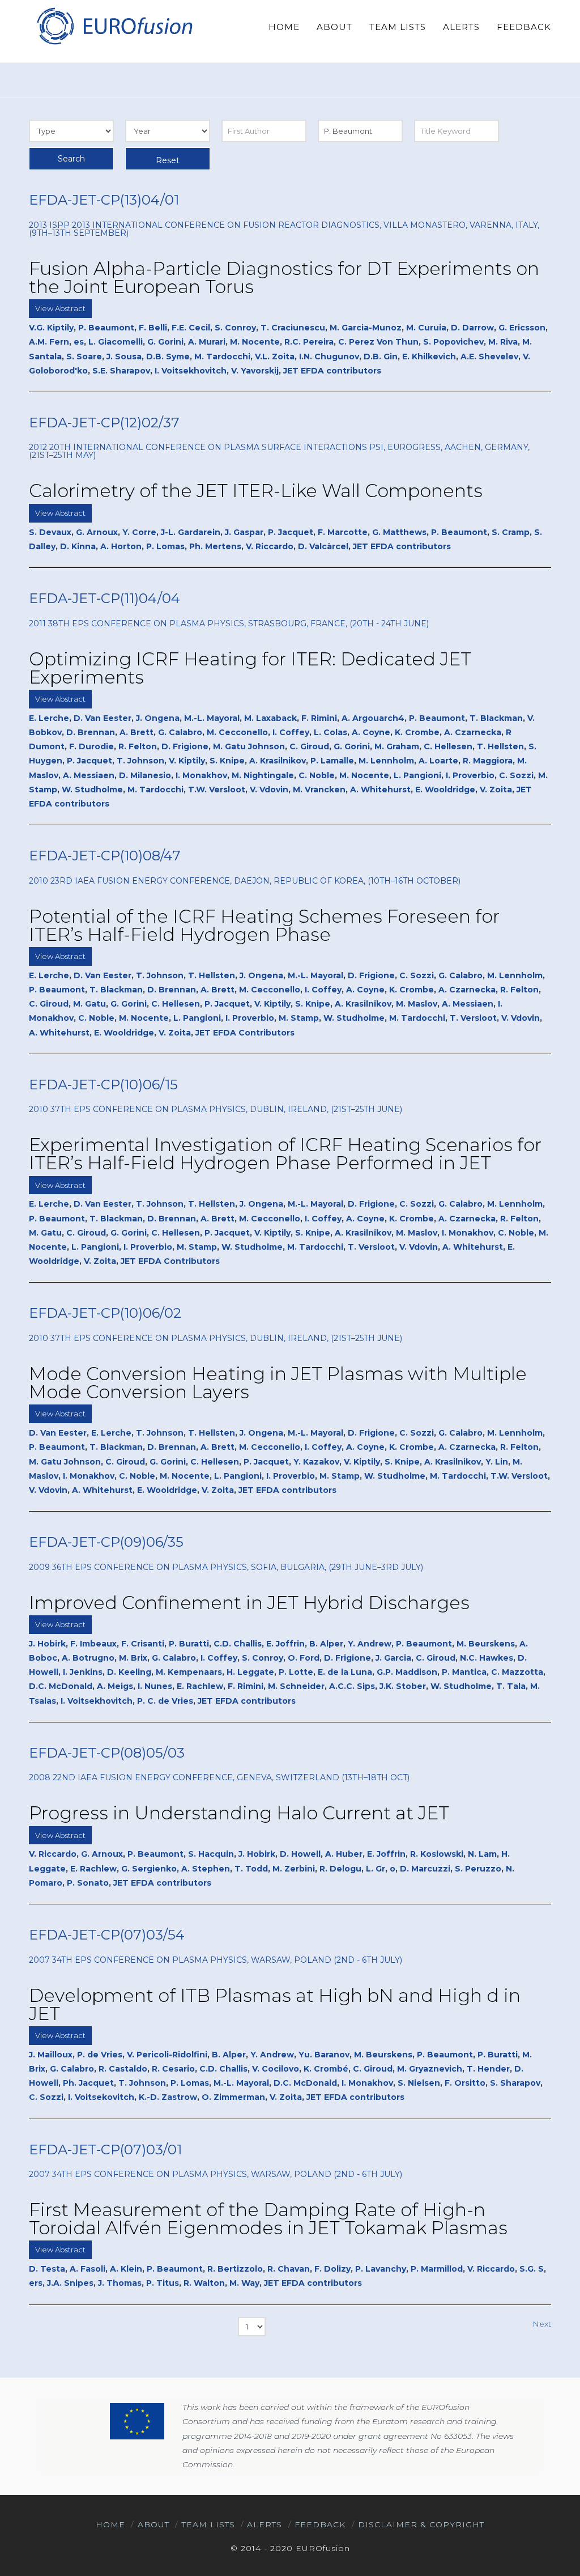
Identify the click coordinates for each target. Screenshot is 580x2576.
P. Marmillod (437, 2269)
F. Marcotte (343, 532)
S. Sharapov (515, 2083)
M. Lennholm (386, 761)
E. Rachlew (200, 1686)
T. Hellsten (500, 746)
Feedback (320, 2524)
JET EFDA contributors (332, 371)
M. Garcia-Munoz (366, 328)
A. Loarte (438, 761)
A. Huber (344, 1854)
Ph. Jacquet (88, 2083)
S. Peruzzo (478, 1869)
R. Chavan (289, 2269)
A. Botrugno (88, 1658)
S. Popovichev (453, 342)
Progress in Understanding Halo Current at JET (239, 1813)
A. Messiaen (89, 775)
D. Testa (47, 2269)
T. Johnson (140, 761)
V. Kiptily (187, 761)
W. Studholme (92, 790)
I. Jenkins (83, 1672)
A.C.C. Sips (352, 1686)
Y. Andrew (370, 1644)
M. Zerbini (294, 1869)
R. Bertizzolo (235, 2269)
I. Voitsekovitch (101, 2097)
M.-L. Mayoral (212, 718)
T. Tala (511, 1686)
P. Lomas (165, 546)
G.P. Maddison (407, 1672)
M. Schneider (296, 1686)
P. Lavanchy (381, 2269)
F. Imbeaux (93, 1644)
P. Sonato (88, 1883)
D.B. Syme (168, 357)
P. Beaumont (106, 328)
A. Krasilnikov (278, 761)
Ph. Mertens (215, 546)
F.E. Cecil (191, 328)
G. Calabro (180, 732)
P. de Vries (100, 2055)
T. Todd (251, 1869)
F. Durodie (91, 746)
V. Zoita (496, 790)
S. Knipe (227, 761)
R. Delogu (340, 1869)
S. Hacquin (211, 1854)
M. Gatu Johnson (249, 746)
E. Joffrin (285, 1644)
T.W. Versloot (217, 790)
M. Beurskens (486, 1644)
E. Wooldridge (445, 790)
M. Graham (397, 746)
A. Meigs (115, 1686)
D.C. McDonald (61, 1686)
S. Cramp (511, 532)
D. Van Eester (103, 718)
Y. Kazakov (316, 1462)
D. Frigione (185, 746)
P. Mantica (464, 1672)
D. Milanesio (145, 775)
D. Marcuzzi (425, 1869)
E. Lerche (49, 718)
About (153, 2524)
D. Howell (300, 1854)
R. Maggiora (488, 761)
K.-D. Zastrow (168, 2097)
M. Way (244, 2283)
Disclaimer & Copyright (421, 2524)
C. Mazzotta (517, 1672)
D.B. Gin (381, 357)
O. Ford (304, 1658)
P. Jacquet (291, 532)
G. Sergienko (149, 1869)
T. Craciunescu (293, 328)
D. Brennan (91, 732)
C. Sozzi (516, 775)
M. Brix (133, 1658)
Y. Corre (139, 532)
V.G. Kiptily (51, 328)
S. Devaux (50, 532)
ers (36, 2283)
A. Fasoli (88, 2269)
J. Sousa (124, 357)
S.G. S (532, 2269)
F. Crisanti (143, 1644)
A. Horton (121, 546)
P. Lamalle (332, 761)
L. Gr (376, 1869)
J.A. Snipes (70, 2283)
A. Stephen (206, 1869)
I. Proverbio (470, 775)
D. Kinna (78, 546)
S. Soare (84, 357)
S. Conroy (235, 328)
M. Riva (503, 342)
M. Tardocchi (222, 357)
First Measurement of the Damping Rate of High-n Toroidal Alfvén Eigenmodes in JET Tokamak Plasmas (268, 2219)
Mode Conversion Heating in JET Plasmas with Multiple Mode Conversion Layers (278, 1383)
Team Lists (208, 2524)
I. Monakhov (201, 775)
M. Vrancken (319, 790)
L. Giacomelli (116, 342)
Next (542, 2324)
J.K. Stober (403, 1686)
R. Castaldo (123, 2069)
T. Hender (488, 2069)
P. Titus (163, 2283)
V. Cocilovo (276, 2069)
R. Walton (204, 2283)
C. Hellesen (448, 746)
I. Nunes (155, 1686)
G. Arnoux (97, 532)
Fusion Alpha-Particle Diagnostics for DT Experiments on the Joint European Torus (284, 277)
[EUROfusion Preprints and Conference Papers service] (114, 26)
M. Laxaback (270, 718)
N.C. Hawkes (487, 1658)
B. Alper (326, 1644)
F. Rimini (319, 718)
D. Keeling (129, 1672)
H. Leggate (250, 1672)
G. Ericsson (522, 328)
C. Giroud (309, 746)
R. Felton (138, 746)
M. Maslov (417, 1004)
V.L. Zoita (275, 357)
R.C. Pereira (309, 342)
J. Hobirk (47, 1644)
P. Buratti (189, 1644)
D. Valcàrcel (323, 546)
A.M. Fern (49, 342)
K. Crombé (326, 2069)
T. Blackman (496, 718)
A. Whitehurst (380, 790)
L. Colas (330, 732)
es (79, 342)
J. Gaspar (244, 532)
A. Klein (126, 2269)
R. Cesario (173, 2069)
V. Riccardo (270, 546)
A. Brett (137, 732)
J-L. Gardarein (191, 532)
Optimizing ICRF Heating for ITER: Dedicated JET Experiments (250, 668)
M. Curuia (426, 328)
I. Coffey (291, 732)
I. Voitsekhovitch (191, 371)
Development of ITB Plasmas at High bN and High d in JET (275, 2004)
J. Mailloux (51, 2055)
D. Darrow (472, 328)
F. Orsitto (465, 2083)
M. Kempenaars (189, 1672)
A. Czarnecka (473, 732)
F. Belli (153, 328)
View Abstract (60, 308)
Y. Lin (497, 1462)
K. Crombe (417, 732)
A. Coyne (371, 732)
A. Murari (207, 342)
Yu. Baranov (324, 2055)
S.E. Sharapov (121, 371)
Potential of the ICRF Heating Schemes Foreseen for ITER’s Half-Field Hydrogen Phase (264, 925)
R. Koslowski (437, 1854)
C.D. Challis (238, 1644)
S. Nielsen (419, 2083)
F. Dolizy (332, 2269)
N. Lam (482, 1854)
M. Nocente (255, 342)
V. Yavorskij (255, 371)
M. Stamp (299, 1018)
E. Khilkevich (429, 357)
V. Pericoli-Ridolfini (167, 2055)
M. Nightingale (263, 775)
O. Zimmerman (233, 2097)
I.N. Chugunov (329, 357)
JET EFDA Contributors (245, 1033)
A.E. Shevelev (489, 357)
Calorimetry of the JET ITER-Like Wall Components (256, 491)
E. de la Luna (345, 1672)
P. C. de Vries (165, 1701)
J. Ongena (158, 718)
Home (110, 2524)
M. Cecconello (237, 732)
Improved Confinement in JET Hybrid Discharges (249, 1603)
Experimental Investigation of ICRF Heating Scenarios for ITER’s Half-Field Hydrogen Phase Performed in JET (285, 1154)
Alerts (265, 2524)
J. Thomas (120, 2283)
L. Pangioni (417, 775)
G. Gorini (165, 342)
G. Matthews (399, 532)
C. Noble (317, 775)
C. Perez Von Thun (378, 342)
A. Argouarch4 (373, 718)
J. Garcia (393, 1658)
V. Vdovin (269, 790)
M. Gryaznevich (430, 2069)
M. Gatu (89, 1004)
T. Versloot (473, 1018)
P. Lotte (296, 1672)
